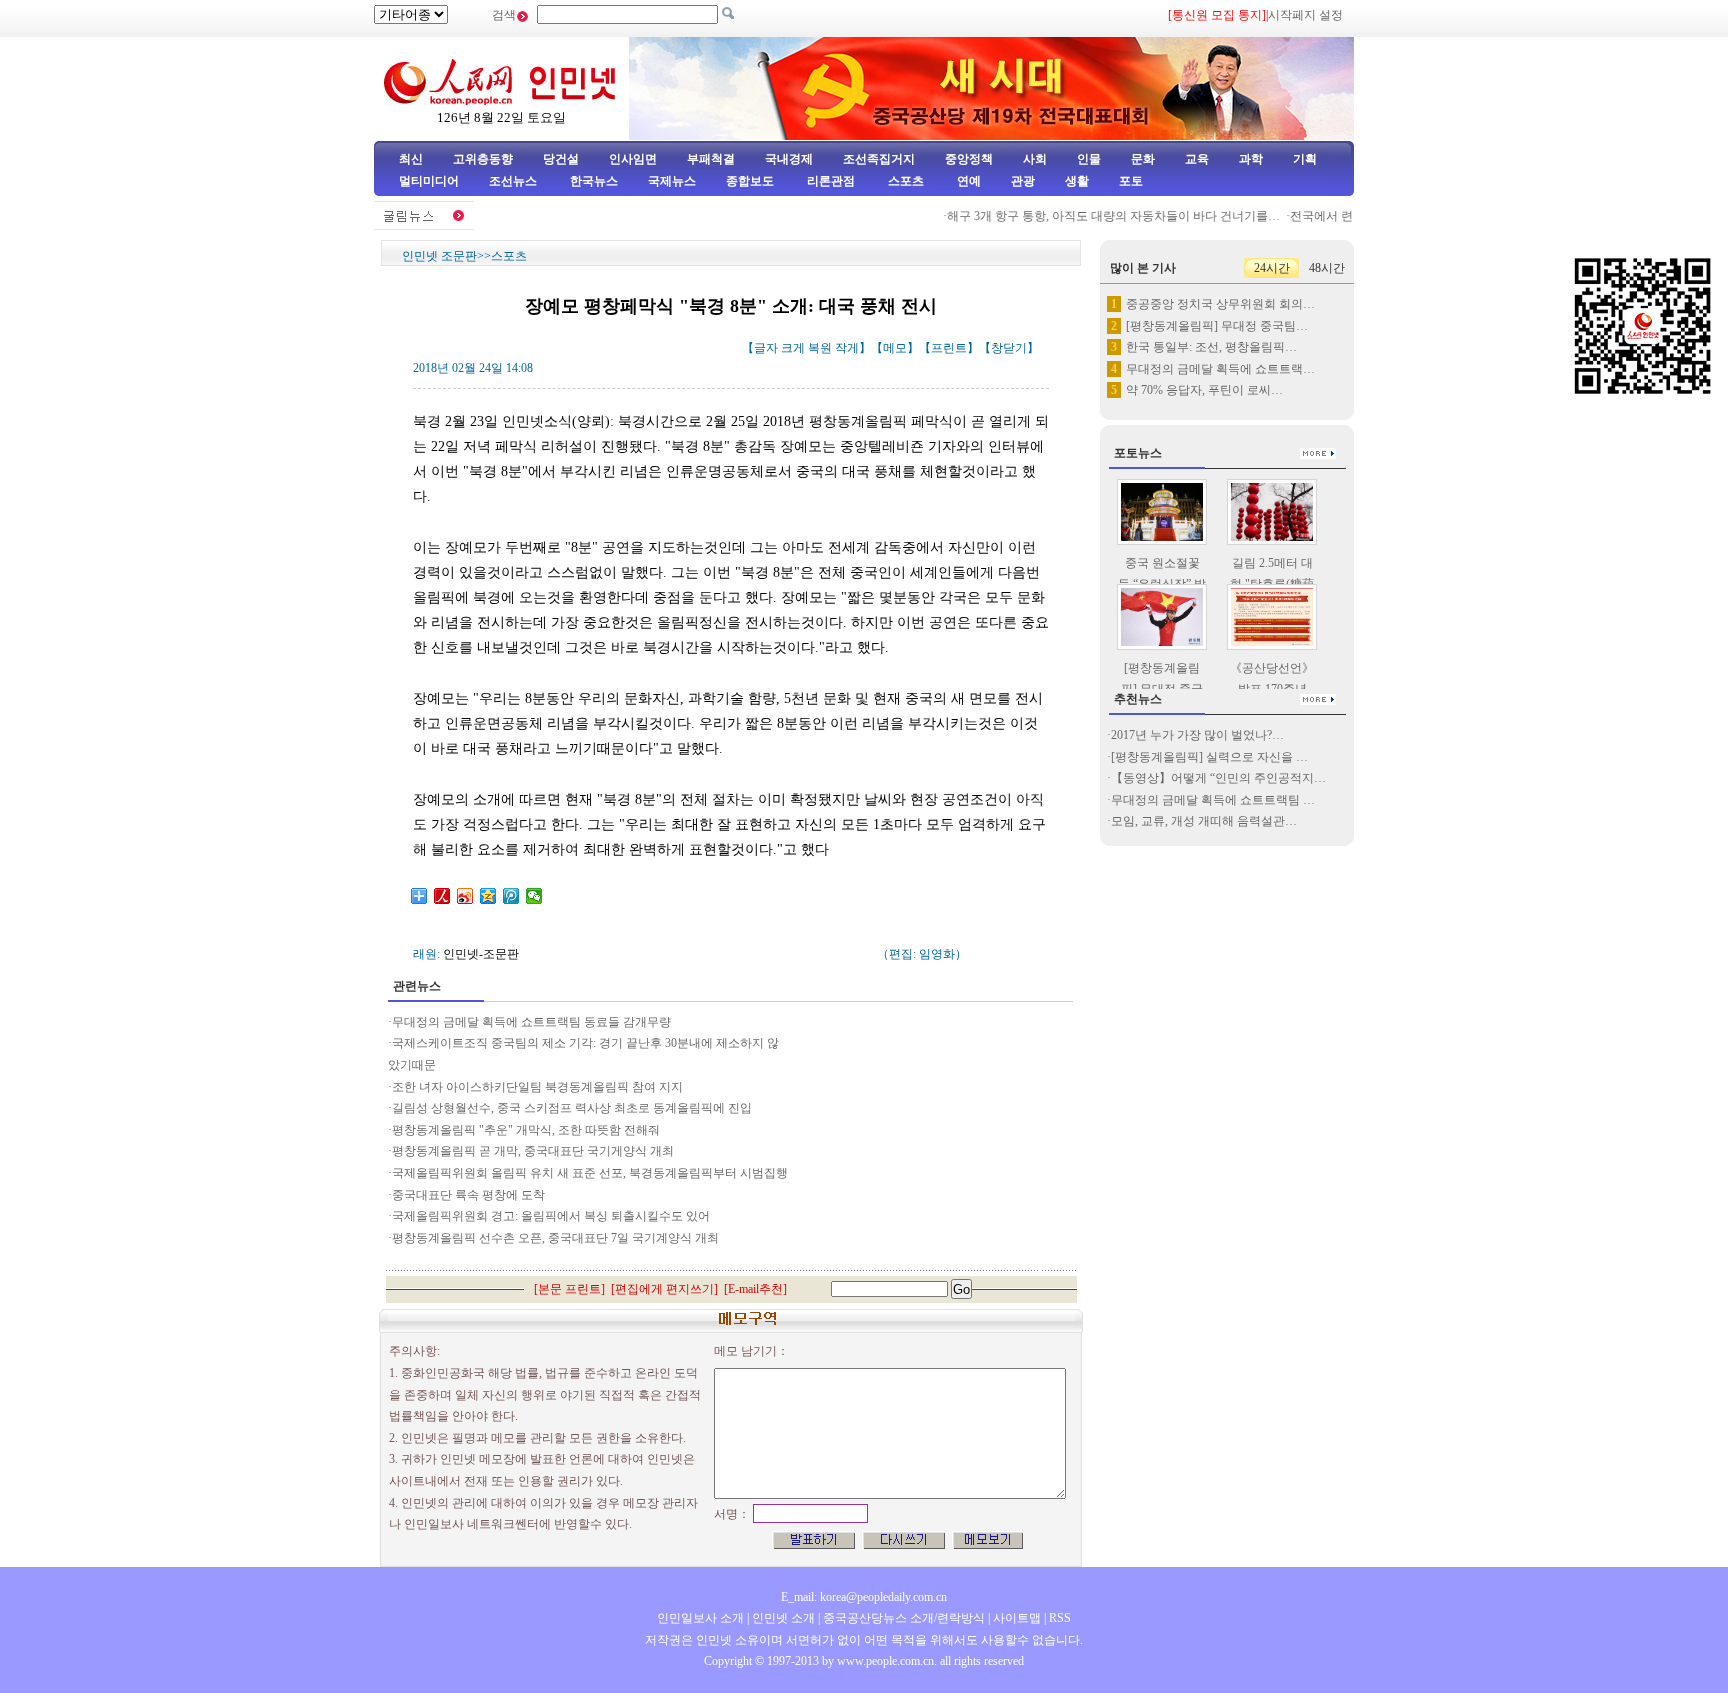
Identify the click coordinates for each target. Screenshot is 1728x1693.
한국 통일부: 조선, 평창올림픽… (1211, 347)
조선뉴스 (514, 181)
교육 (1197, 159)
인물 (1089, 159)
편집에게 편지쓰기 (664, 1289)
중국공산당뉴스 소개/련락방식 (904, 1618)
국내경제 (789, 159)
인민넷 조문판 (439, 256)
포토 (1131, 181)
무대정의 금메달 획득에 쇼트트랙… (1220, 369)
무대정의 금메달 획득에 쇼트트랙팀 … (1213, 800)
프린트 (949, 348)
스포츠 (904, 181)
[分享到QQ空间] (488, 896)
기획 (1305, 159)
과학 (1251, 159)
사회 (1035, 159)
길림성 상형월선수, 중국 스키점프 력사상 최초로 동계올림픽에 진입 (572, 1108)
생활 (1077, 181)
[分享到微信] (534, 896)
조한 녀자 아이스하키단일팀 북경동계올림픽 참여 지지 (537, 1087)
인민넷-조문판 (481, 954)
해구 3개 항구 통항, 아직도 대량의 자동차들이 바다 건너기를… (1097, 216)
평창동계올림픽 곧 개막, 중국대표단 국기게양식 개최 (533, 1151)
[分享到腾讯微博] (511, 896)
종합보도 (750, 181)
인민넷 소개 (782, 1618)
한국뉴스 (594, 181)
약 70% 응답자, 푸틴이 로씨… (1204, 390)
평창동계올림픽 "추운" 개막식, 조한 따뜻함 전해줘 (526, 1130)
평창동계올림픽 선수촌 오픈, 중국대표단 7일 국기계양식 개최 (555, 1238)
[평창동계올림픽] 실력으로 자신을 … (1209, 757)
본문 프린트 (569, 1289)
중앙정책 (969, 159)
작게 (847, 348)
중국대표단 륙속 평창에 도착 (468, 1195)
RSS (1060, 1618)
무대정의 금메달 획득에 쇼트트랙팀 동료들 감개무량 (531, 1022)
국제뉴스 (672, 181)
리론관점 (831, 181)
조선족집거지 (879, 159)
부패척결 (711, 159)
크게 (793, 348)
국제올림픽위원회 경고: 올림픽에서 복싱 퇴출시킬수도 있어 (551, 1216)
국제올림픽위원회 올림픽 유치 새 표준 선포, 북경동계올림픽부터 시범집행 (590, 1173)
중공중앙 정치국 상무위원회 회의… (1220, 304)
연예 (967, 181)
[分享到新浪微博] (465, 896)
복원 (820, 348)
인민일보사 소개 (700, 1618)
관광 (1023, 181)
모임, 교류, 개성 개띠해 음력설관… (1204, 821)
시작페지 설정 (1305, 15)
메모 (895, 348)
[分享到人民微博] (442, 896)
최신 (411, 159)
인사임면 (633, 159)
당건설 (561, 159)
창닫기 (1009, 348)
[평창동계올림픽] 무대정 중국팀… (1217, 326)
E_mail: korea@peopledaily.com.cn (864, 1597)
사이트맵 (1017, 1618)
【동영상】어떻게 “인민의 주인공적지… (1218, 778)
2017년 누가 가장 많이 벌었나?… (1197, 735)
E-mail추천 (755, 1289)
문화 (1143, 159)
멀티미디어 (429, 181)
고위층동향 (483, 159)
